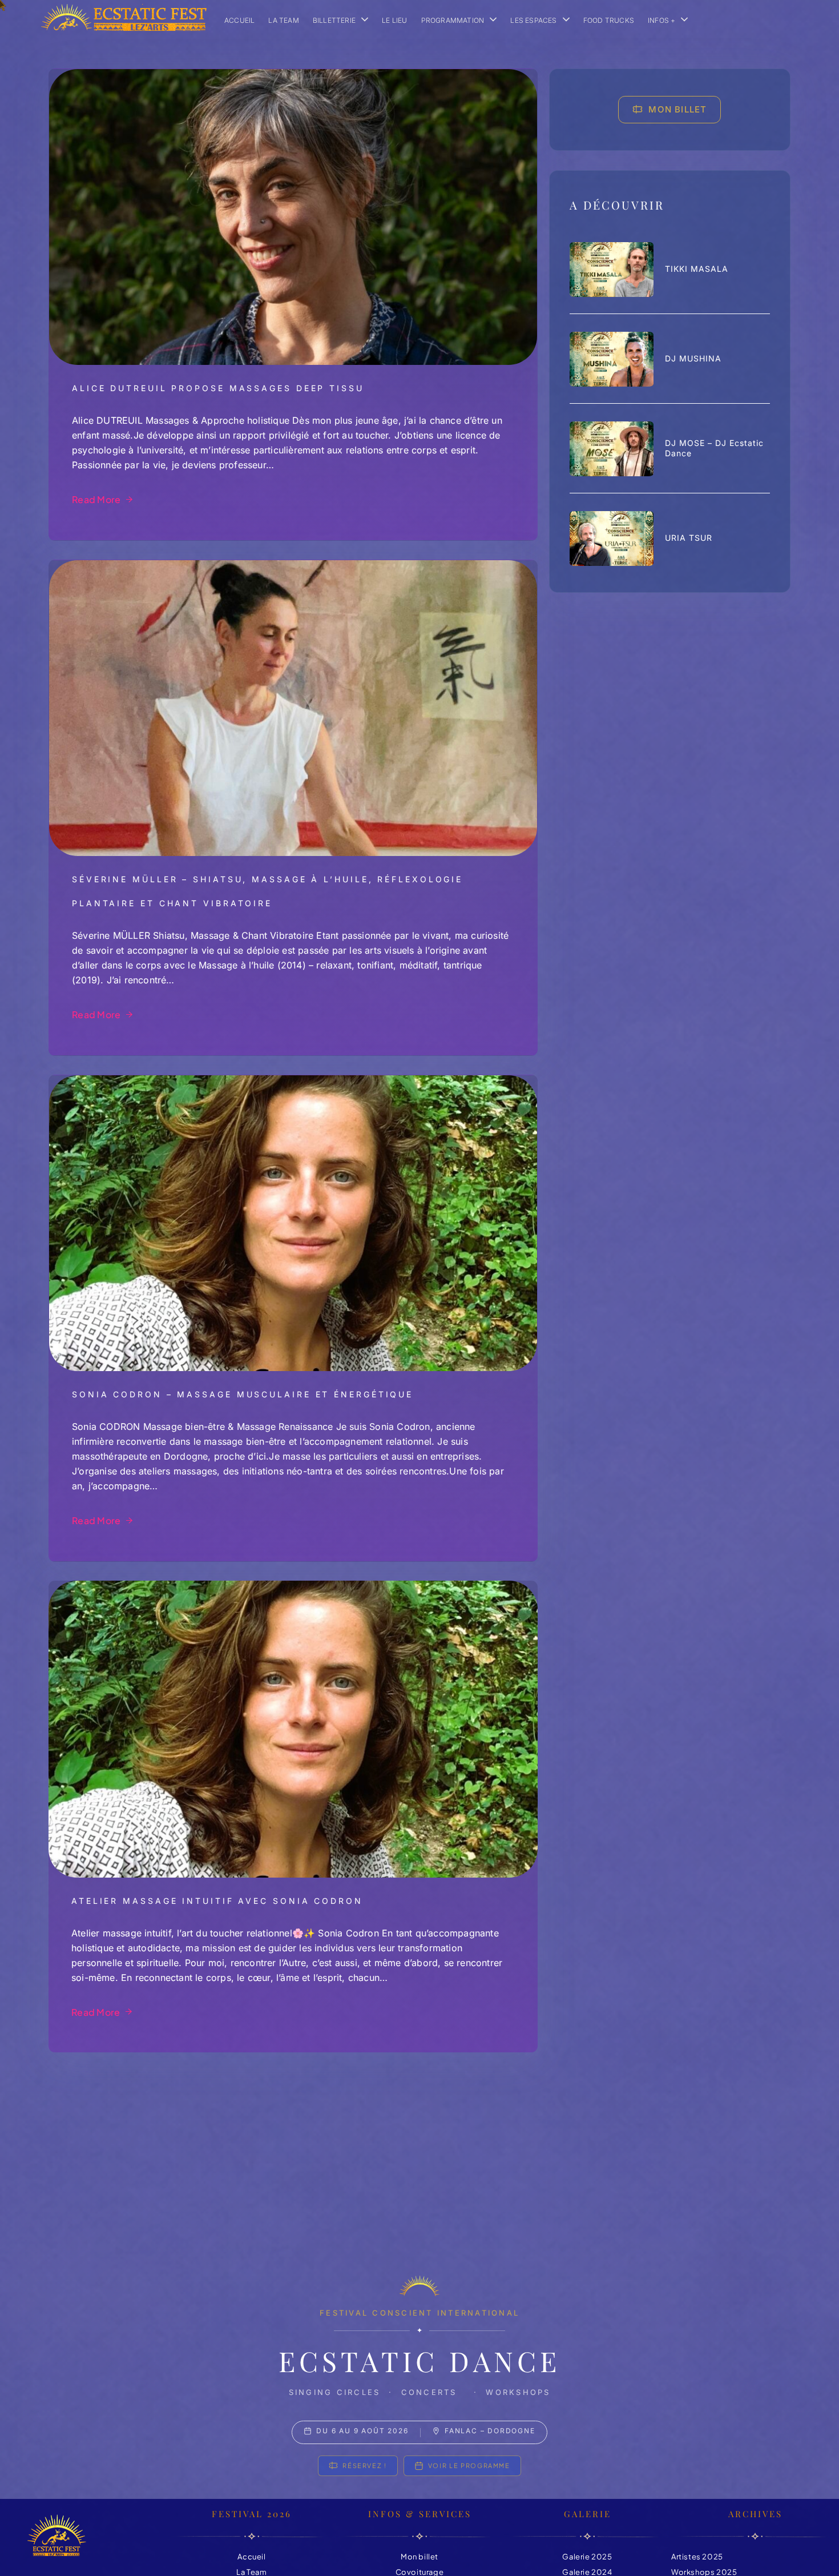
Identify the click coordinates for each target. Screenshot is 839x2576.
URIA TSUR (689, 538)
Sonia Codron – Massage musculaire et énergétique (243, 1394)
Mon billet (419, 2557)
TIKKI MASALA (697, 269)
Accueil (251, 2557)
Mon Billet (677, 109)
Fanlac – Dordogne (490, 2431)
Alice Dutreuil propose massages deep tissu (218, 388)
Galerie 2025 (587, 2557)
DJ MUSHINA (693, 359)
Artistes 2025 (697, 2557)
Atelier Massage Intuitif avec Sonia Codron (217, 1901)
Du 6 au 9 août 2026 (362, 2431)
